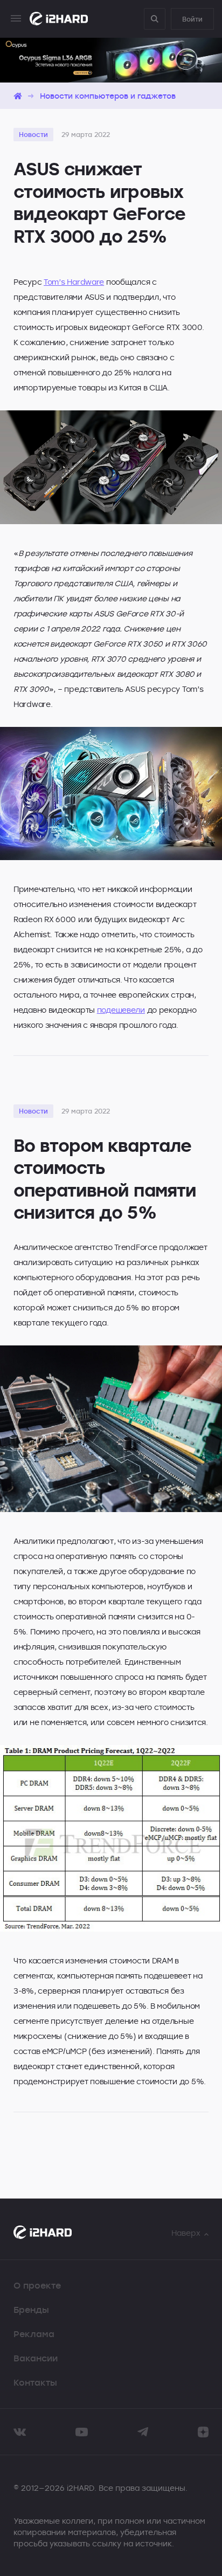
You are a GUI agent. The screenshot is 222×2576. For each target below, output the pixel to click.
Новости (33, 134)
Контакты (35, 2382)
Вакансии (36, 2358)
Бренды (31, 2310)
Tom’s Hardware (74, 282)
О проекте (37, 2285)
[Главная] (18, 96)
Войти (192, 19)
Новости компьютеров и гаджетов (108, 96)
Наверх (186, 2233)
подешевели (121, 1010)
